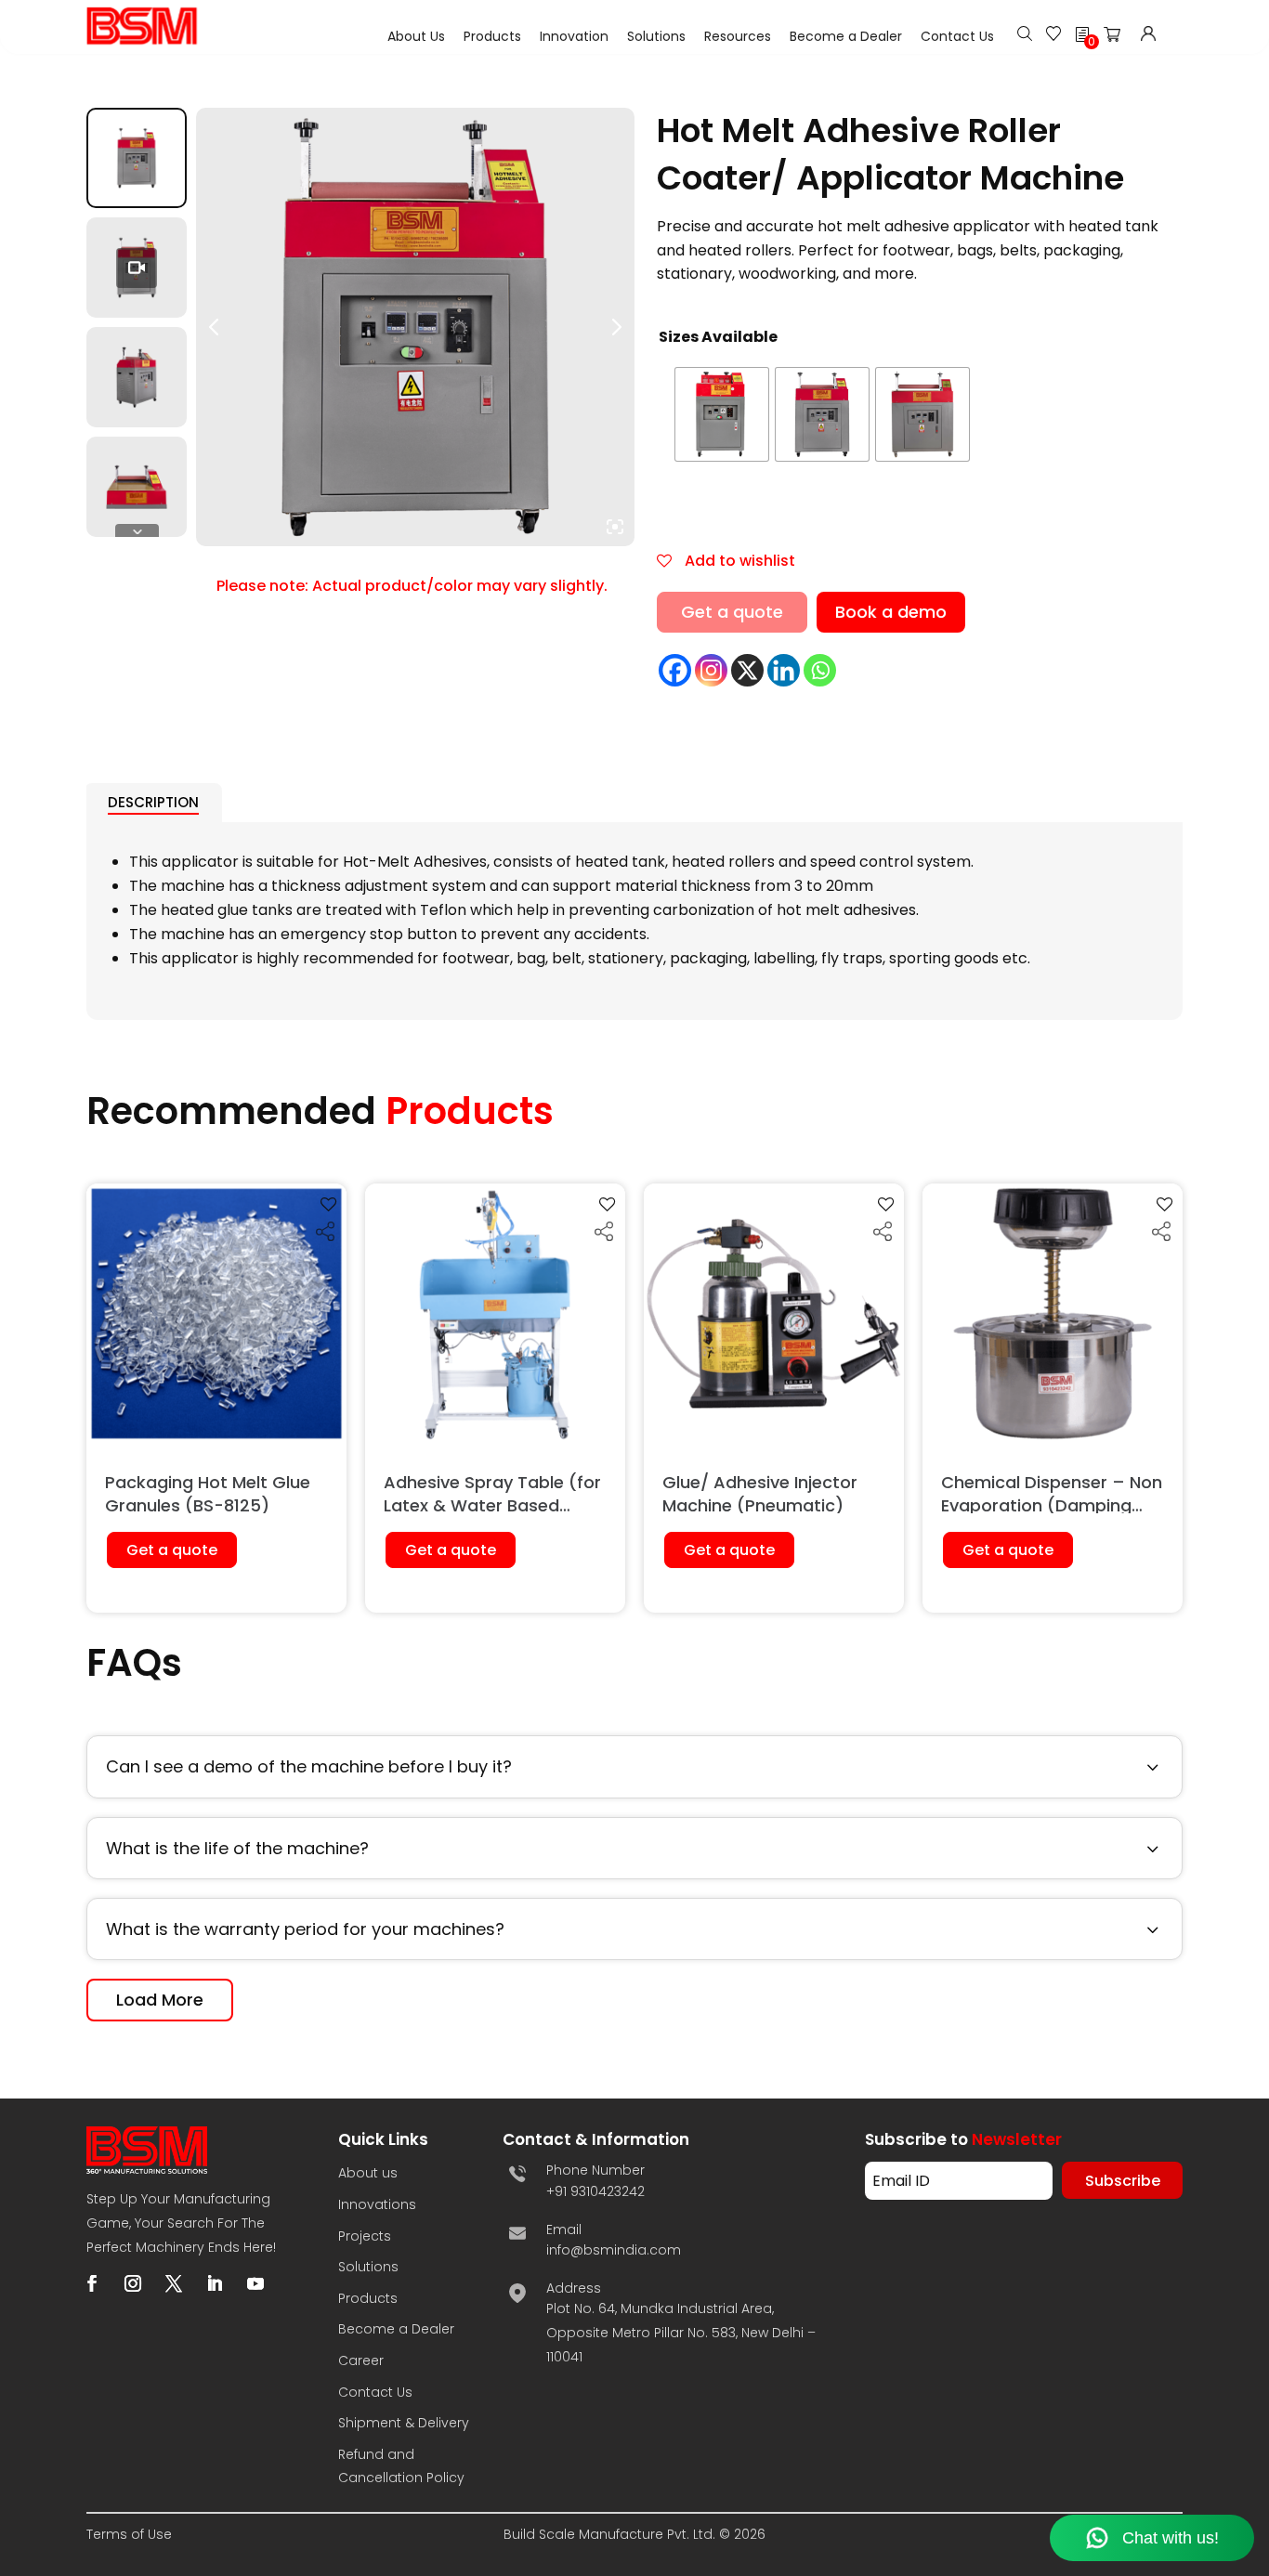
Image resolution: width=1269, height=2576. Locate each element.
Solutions (656, 36)
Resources (738, 36)
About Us (416, 36)
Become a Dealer (846, 36)
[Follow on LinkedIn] (215, 2283)
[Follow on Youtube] (255, 2283)
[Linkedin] (784, 670)
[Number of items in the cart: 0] (1118, 38)
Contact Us (957, 36)
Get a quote (732, 612)
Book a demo (891, 612)
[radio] (722, 414)
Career (361, 2360)
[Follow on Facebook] (92, 2283)
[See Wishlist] (1053, 36)
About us (368, 2173)
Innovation (574, 36)
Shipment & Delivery (404, 2423)
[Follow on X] (174, 2283)
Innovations (377, 2204)
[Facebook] (675, 670)
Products (492, 36)
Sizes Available (718, 337)
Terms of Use (129, 2534)
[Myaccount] (1148, 36)
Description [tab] (153, 802)
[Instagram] (711, 670)
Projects (365, 2236)
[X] (747, 670)
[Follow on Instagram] (133, 2283)
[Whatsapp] (820, 670)
